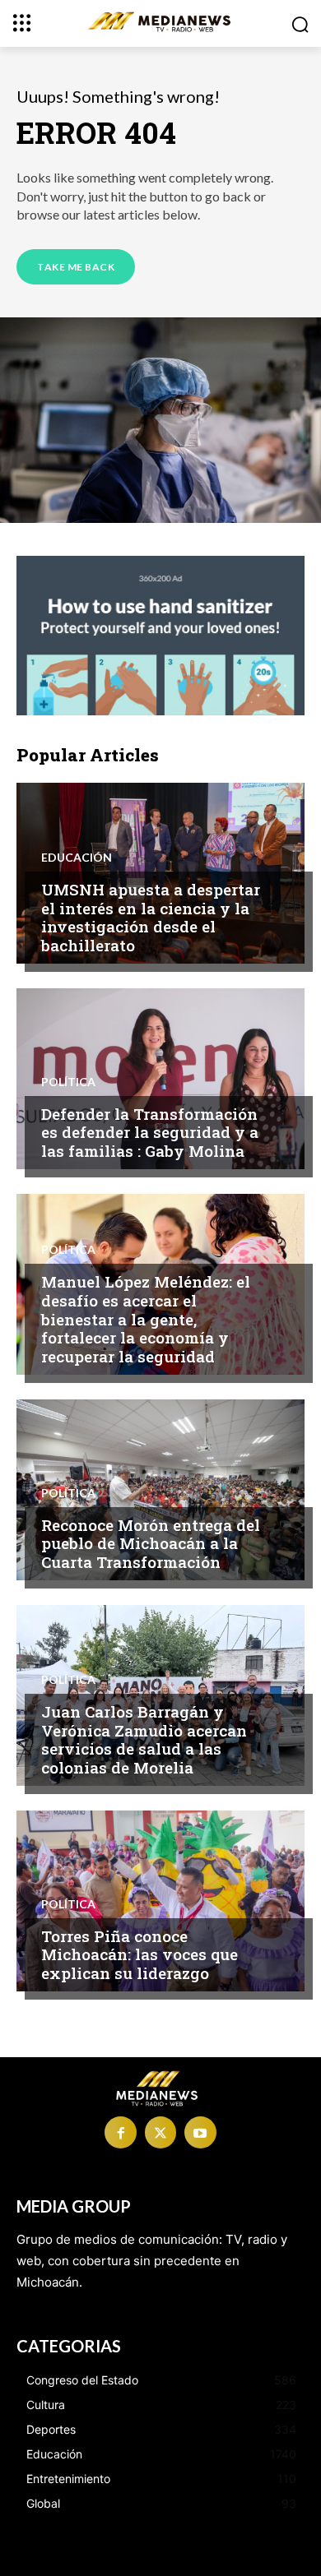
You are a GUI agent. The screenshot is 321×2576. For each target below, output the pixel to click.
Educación (77, 858)
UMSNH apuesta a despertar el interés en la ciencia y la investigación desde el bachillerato (151, 917)
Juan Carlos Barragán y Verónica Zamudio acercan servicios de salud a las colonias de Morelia (144, 1739)
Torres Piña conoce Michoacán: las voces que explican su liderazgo (140, 1955)
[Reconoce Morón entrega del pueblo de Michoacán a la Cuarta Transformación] (160, 1490)
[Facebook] (120, 2132)
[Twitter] (160, 2132)
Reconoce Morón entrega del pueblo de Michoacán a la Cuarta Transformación (151, 1544)
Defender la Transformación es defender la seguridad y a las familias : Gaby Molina (150, 1133)
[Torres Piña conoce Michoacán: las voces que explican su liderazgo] (160, 1901)
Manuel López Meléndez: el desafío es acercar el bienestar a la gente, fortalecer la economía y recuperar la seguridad (146, 1319)
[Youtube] (200, 2132)
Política (68, 1082)
